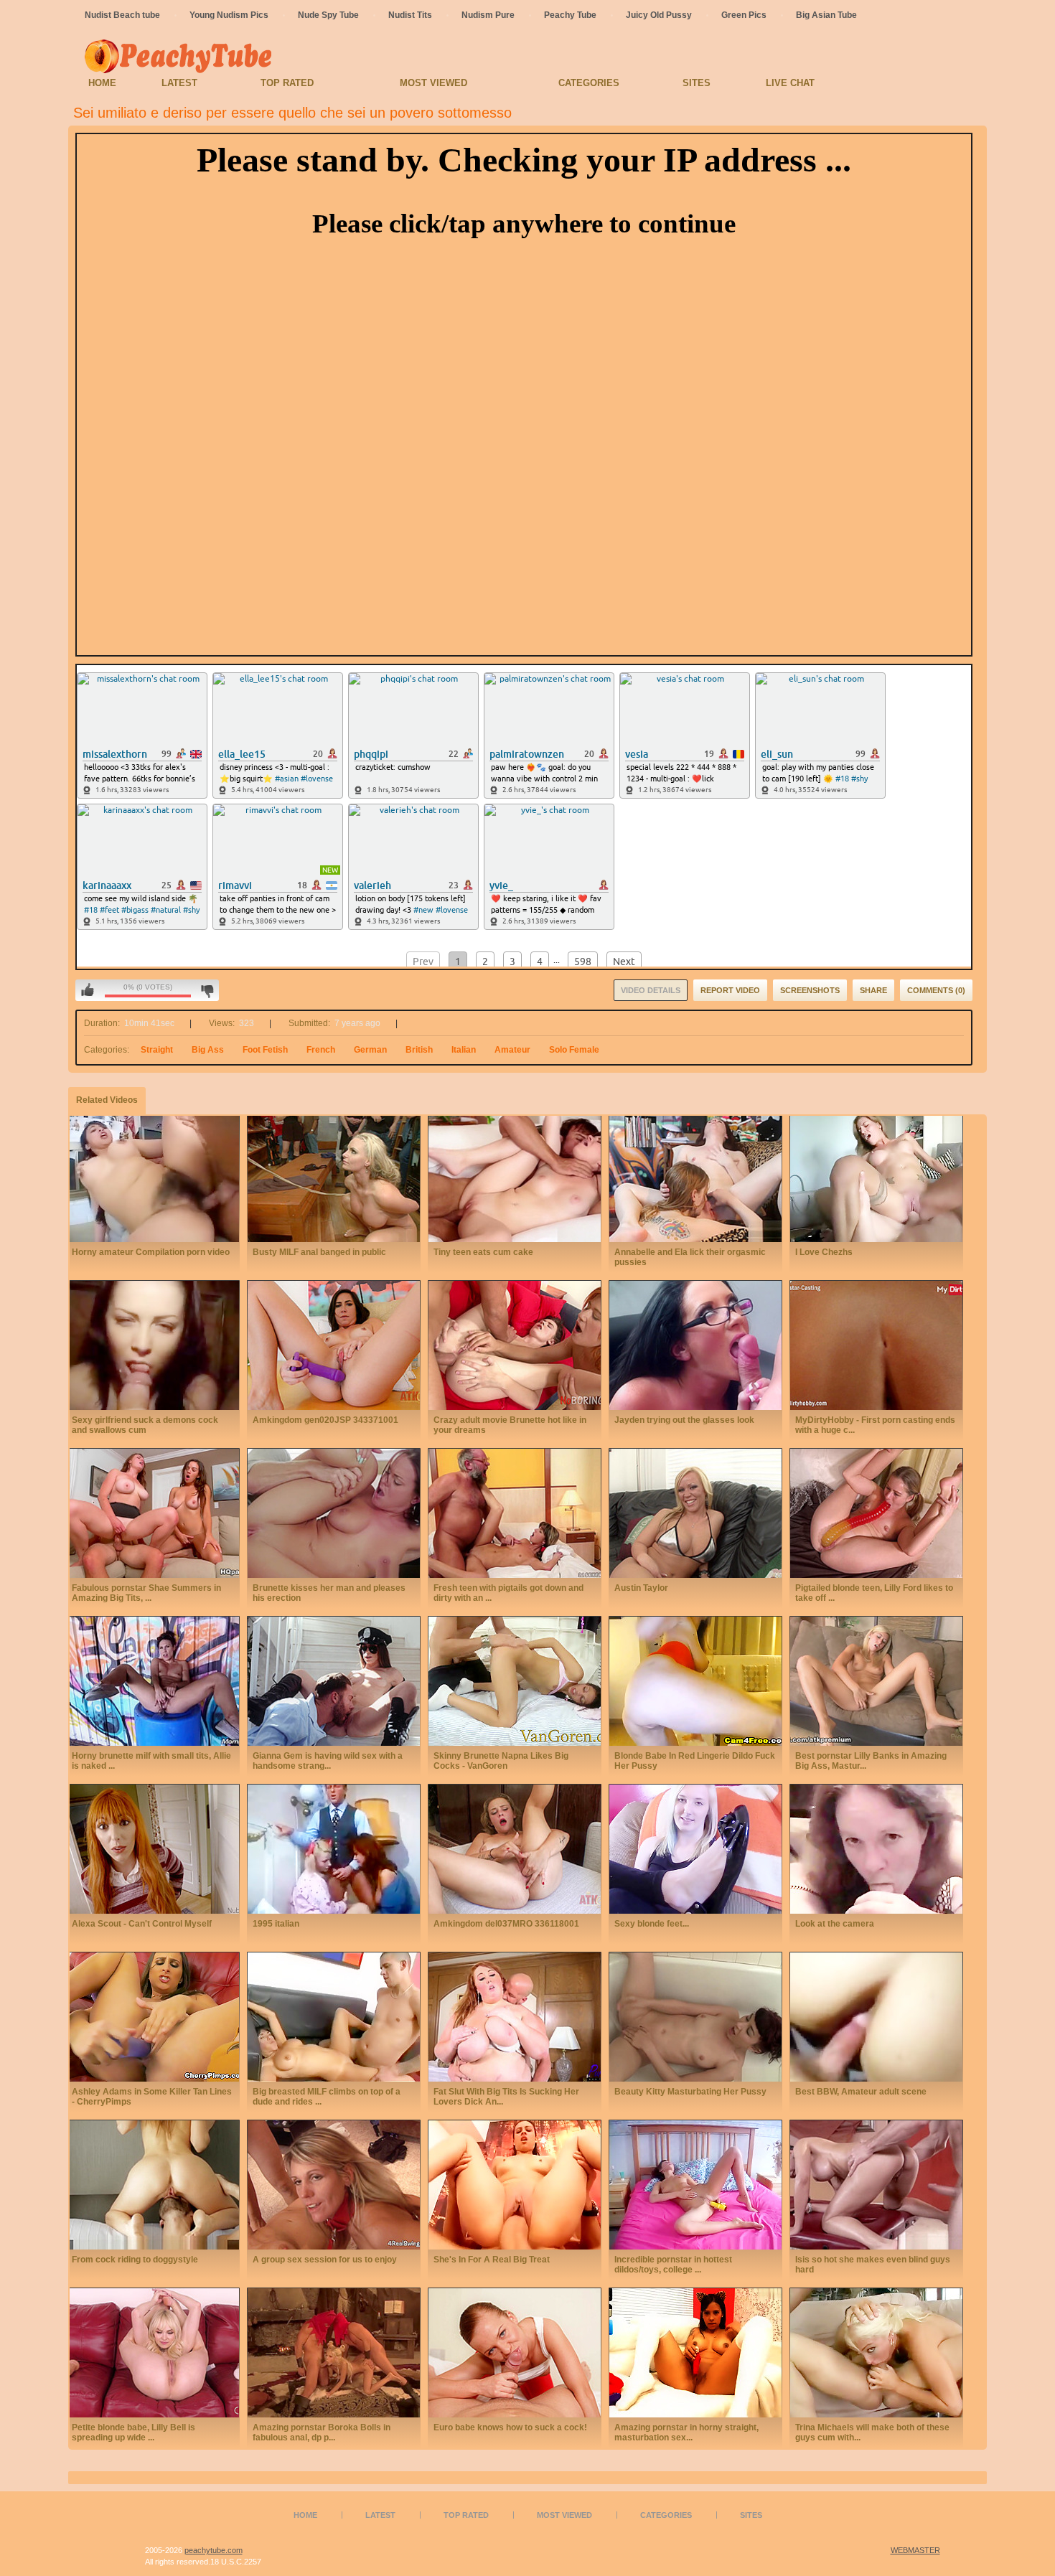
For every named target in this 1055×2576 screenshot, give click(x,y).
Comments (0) (936, 990)
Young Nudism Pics (229, 15)
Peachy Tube (570, 15)
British (419, 1050)
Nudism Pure (488, 15)
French (321, 1050)
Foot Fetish (265, 1050)
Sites (697, 83)
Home (102, 83)
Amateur (512, 1050)
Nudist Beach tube (122, 15)
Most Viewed (433, 83)
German (370, 1050)
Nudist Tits (410, 15)
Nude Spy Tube (328, 15)
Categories (589, 83)
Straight (157, 1050)
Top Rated (287, 83)
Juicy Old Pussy (659, 15)
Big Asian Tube (826, 15)
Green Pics (744, 15)
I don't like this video (207, 990)
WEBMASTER (915, 2550)
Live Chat (790, 83)
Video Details (651, 990)
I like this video (88, 990)
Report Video (730, 990)
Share (873, 990)
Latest (179, 83)
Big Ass (208, 1050)
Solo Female (574, 1050)
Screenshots (810, 990)
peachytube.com (214, 2550)
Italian (464, 1050)
